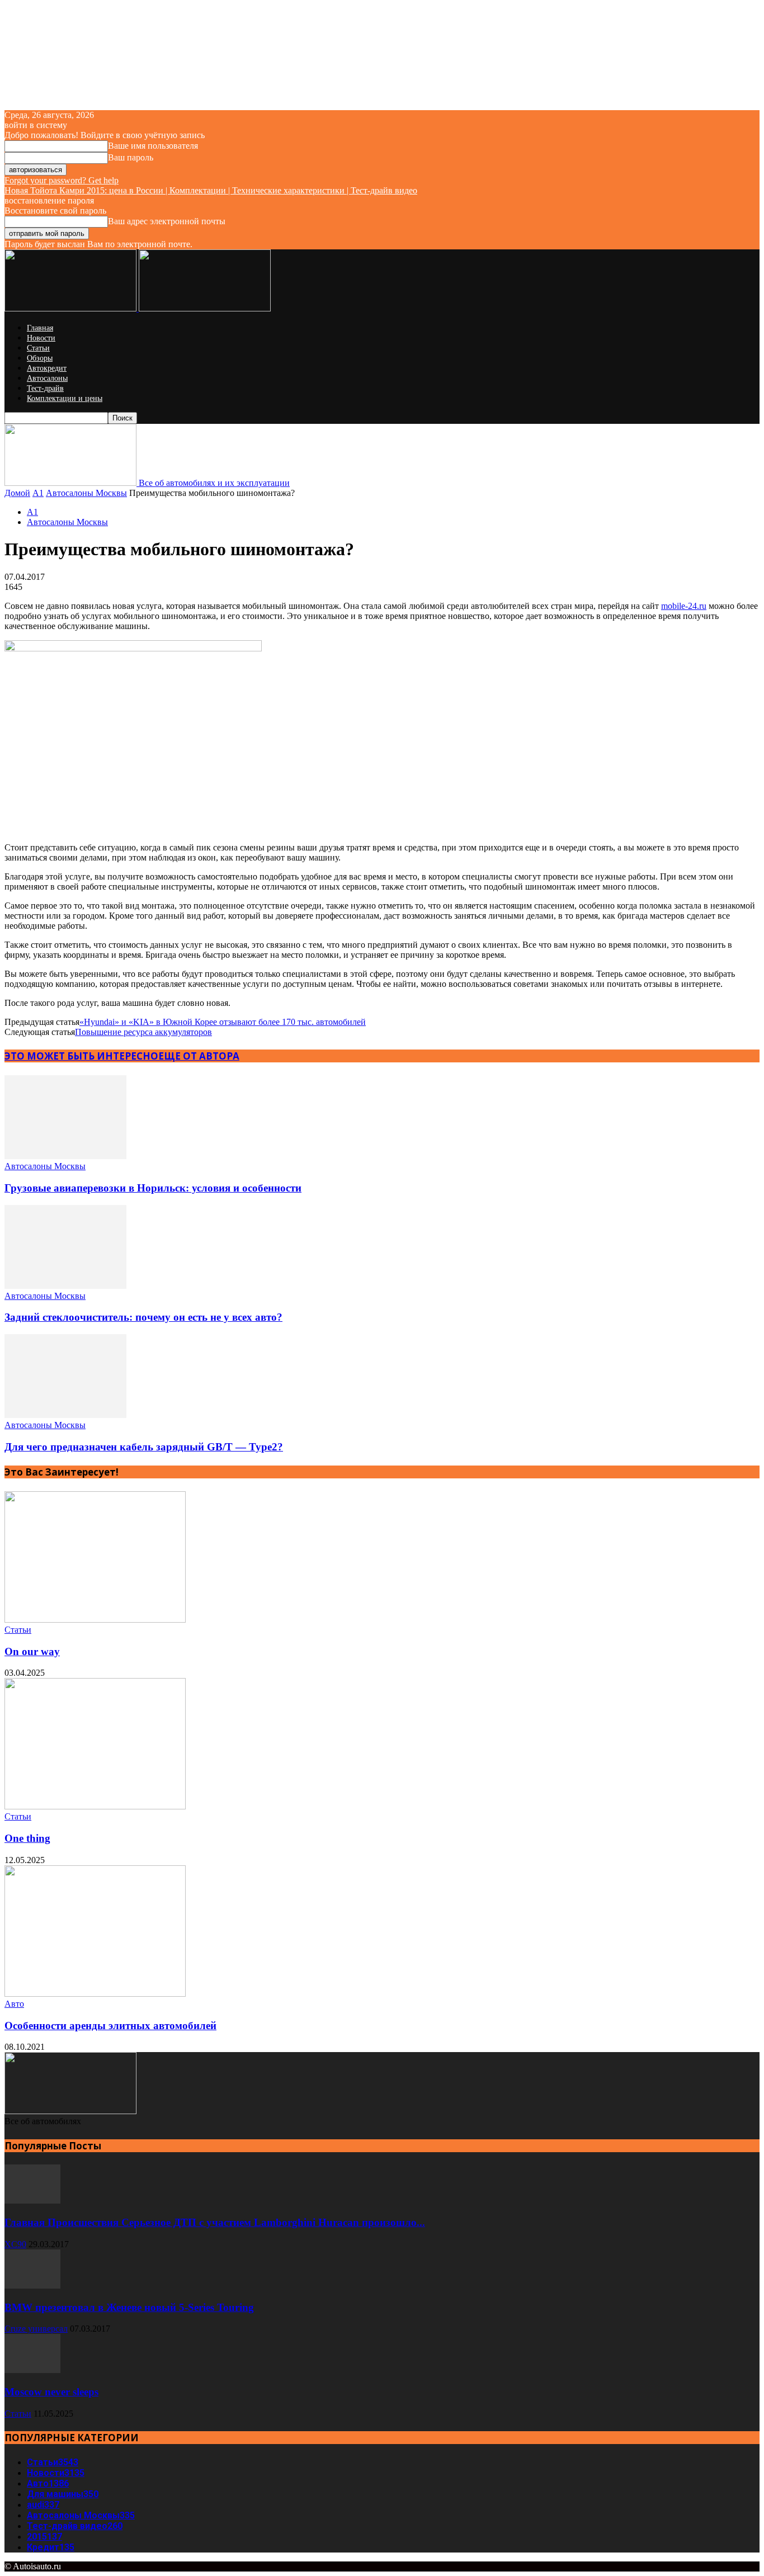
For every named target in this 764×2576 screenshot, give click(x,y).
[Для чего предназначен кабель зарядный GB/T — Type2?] (65, 1415)
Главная (40, 328)
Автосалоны (47, 378)
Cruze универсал (36, 2329)
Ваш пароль (131, 157)
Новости (41, 338)
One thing (27, 1838)
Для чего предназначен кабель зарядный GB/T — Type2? (144, 1447)
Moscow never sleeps (51, 2392)
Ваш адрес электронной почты (167, 221)
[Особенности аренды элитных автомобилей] (95, 1994)
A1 (38, 493)
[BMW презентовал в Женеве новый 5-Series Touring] (32, 2286)
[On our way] (95, 1620)
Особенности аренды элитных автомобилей (110, 2026)
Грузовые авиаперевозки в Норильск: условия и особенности (153, 1188)
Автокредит (47, 368)
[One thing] (95, 1806)
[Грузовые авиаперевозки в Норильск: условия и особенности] (65, 1156)
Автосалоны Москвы (86, 493)
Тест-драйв (45, 388)
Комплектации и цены (65, 398)
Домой (17, 493)
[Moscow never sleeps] (32, 2370)
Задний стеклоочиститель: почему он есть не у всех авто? (143, 1317)
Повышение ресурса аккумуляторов (143, 1032)
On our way (32, 1651)
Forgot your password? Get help (62, 180)
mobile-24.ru (684, 606)
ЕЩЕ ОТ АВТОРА (199, 1056)
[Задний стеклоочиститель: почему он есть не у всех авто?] (65, 1286)
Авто (14, 2004)
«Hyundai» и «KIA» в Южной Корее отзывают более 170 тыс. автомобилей (223, 1022)
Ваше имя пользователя (153, 146)
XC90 (15, 2244)
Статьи (38, 348)
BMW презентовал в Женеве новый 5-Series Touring (129, 2307)
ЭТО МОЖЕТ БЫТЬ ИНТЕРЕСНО (81, 1056)
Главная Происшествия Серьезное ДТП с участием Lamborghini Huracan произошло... (215, 2222)
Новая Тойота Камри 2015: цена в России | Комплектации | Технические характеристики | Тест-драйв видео (211, 190)
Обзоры (40, 358)
